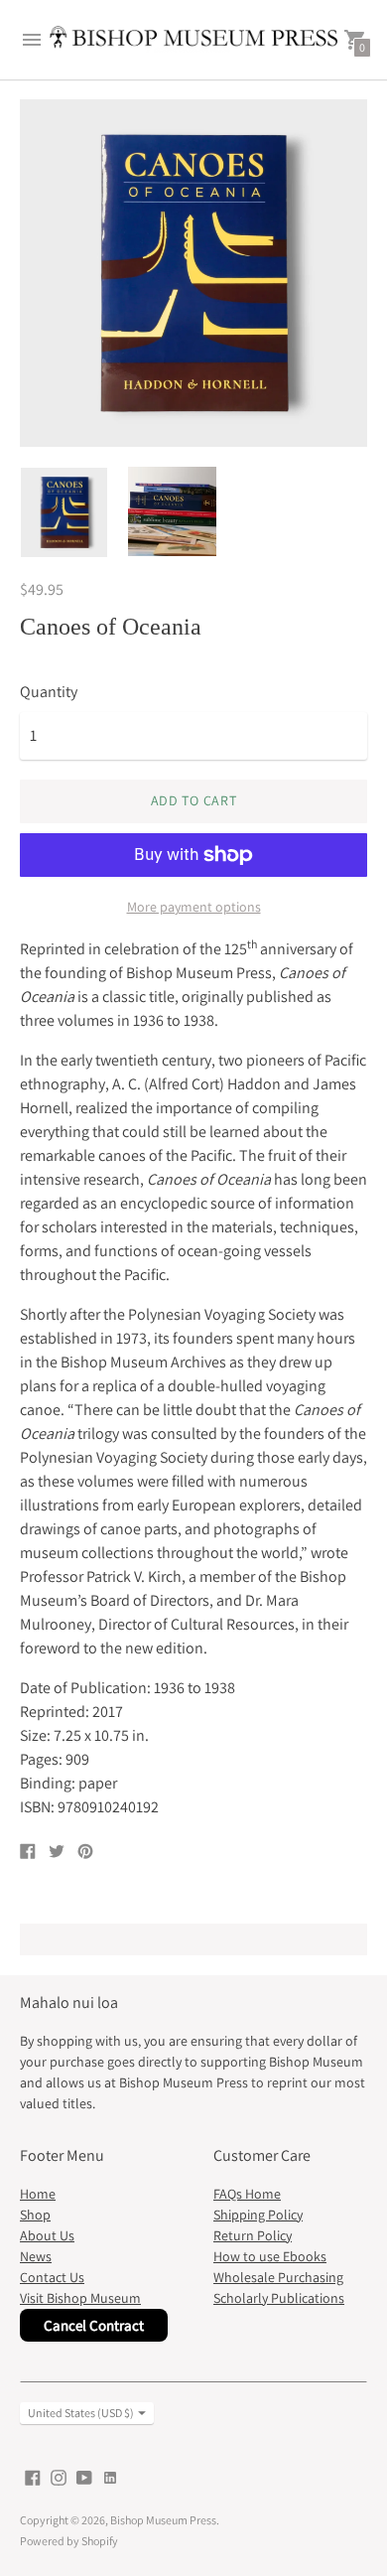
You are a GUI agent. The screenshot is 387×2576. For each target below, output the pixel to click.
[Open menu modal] (32, 40)
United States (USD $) (81, 2413)
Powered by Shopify (69, 2541)
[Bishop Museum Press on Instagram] (59, 2476)
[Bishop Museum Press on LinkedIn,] (110, 2476)
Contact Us (52, 2277)
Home (38, 2194)
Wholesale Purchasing (278, 2277)
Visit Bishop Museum (80, 2298)
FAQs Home (247, 2194)
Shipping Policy (258, 2215)
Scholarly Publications (279, 2298)
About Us (47, 2235)
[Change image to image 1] (64, 512)
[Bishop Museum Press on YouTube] (84, 2476)
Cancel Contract (94, 2325)
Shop (35, 2215)
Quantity (49, 692)
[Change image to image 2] (172, 511)
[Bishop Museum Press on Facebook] (33, 2476)
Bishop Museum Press (163, 2520)
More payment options (194, 907)
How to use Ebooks (270, 2256)
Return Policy (253, 2235)
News (36, 2256)
